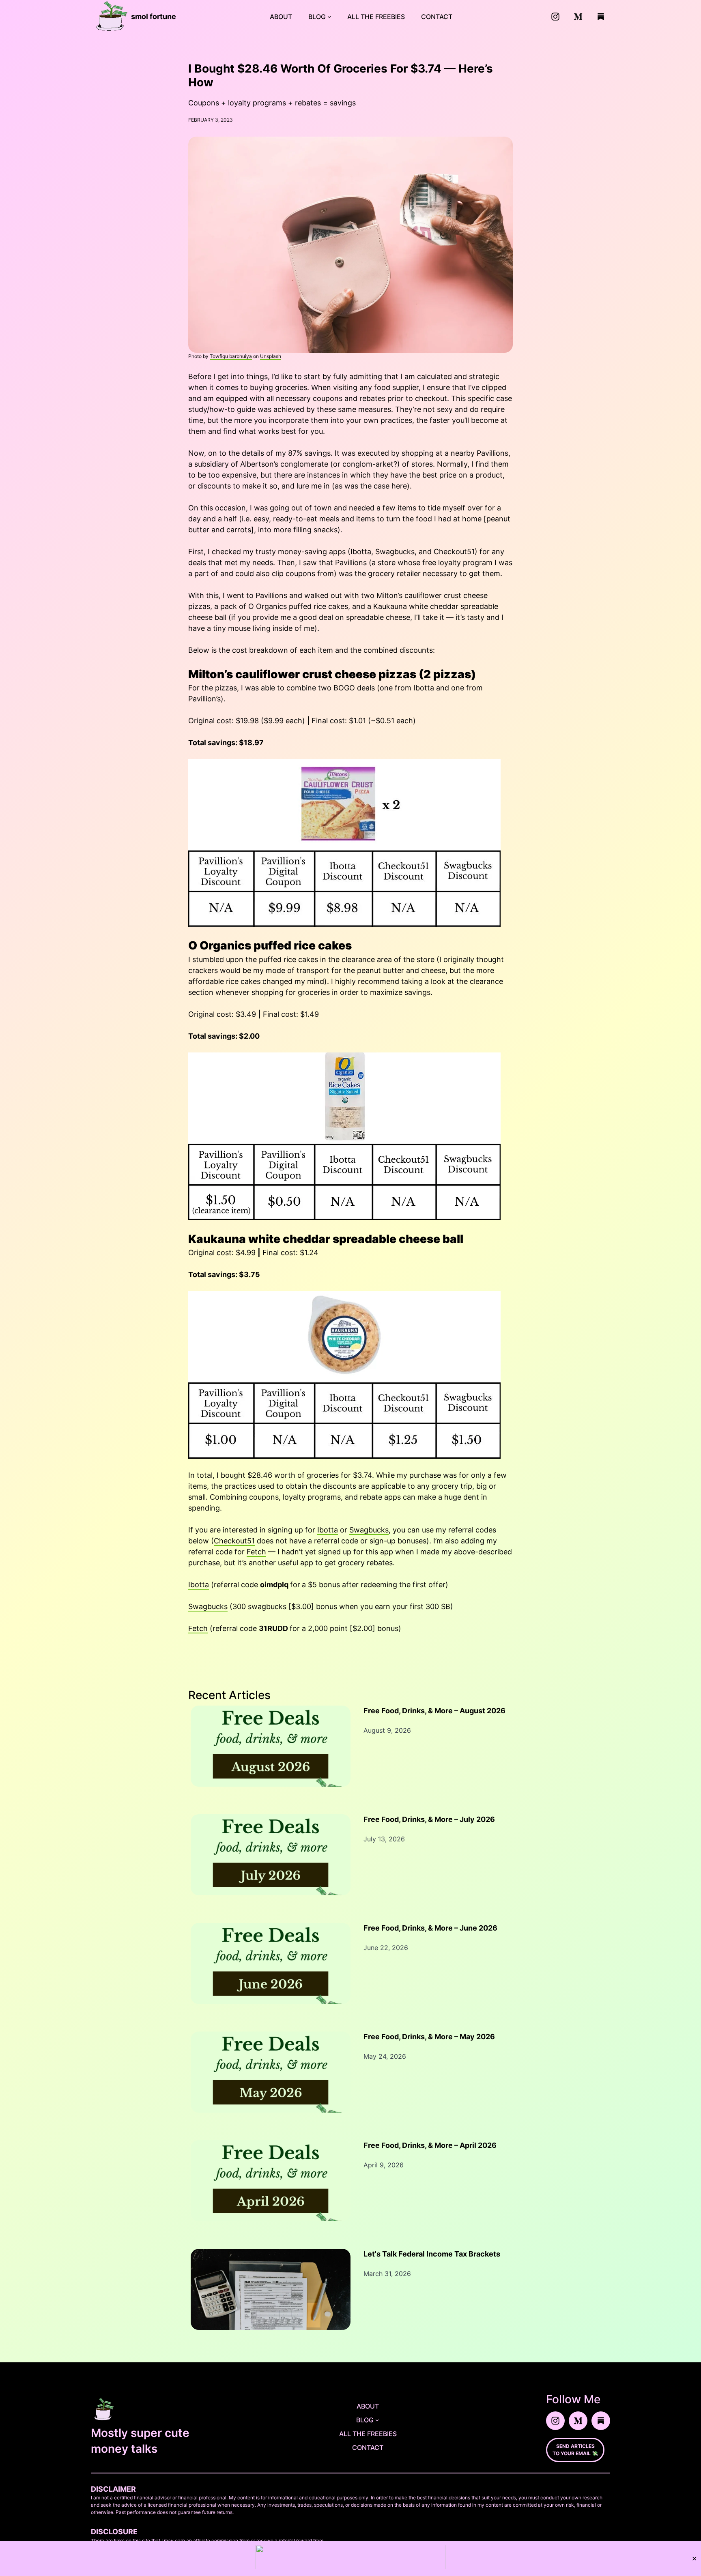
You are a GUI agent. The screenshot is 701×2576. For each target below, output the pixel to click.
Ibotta (328, 1530)
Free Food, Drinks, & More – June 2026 (430, 1928)
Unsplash (271, 356)
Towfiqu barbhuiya (231, 356)
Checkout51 (234, 1541)
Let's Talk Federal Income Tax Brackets (432, 2254)
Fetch (256, 1552)
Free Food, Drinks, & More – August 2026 (434, 1711)
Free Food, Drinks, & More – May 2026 (429, 2037)
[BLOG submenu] (329, 17)
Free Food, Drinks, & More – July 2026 (429, 1819)
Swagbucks (369, 1530)
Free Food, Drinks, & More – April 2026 (430, 2145)
